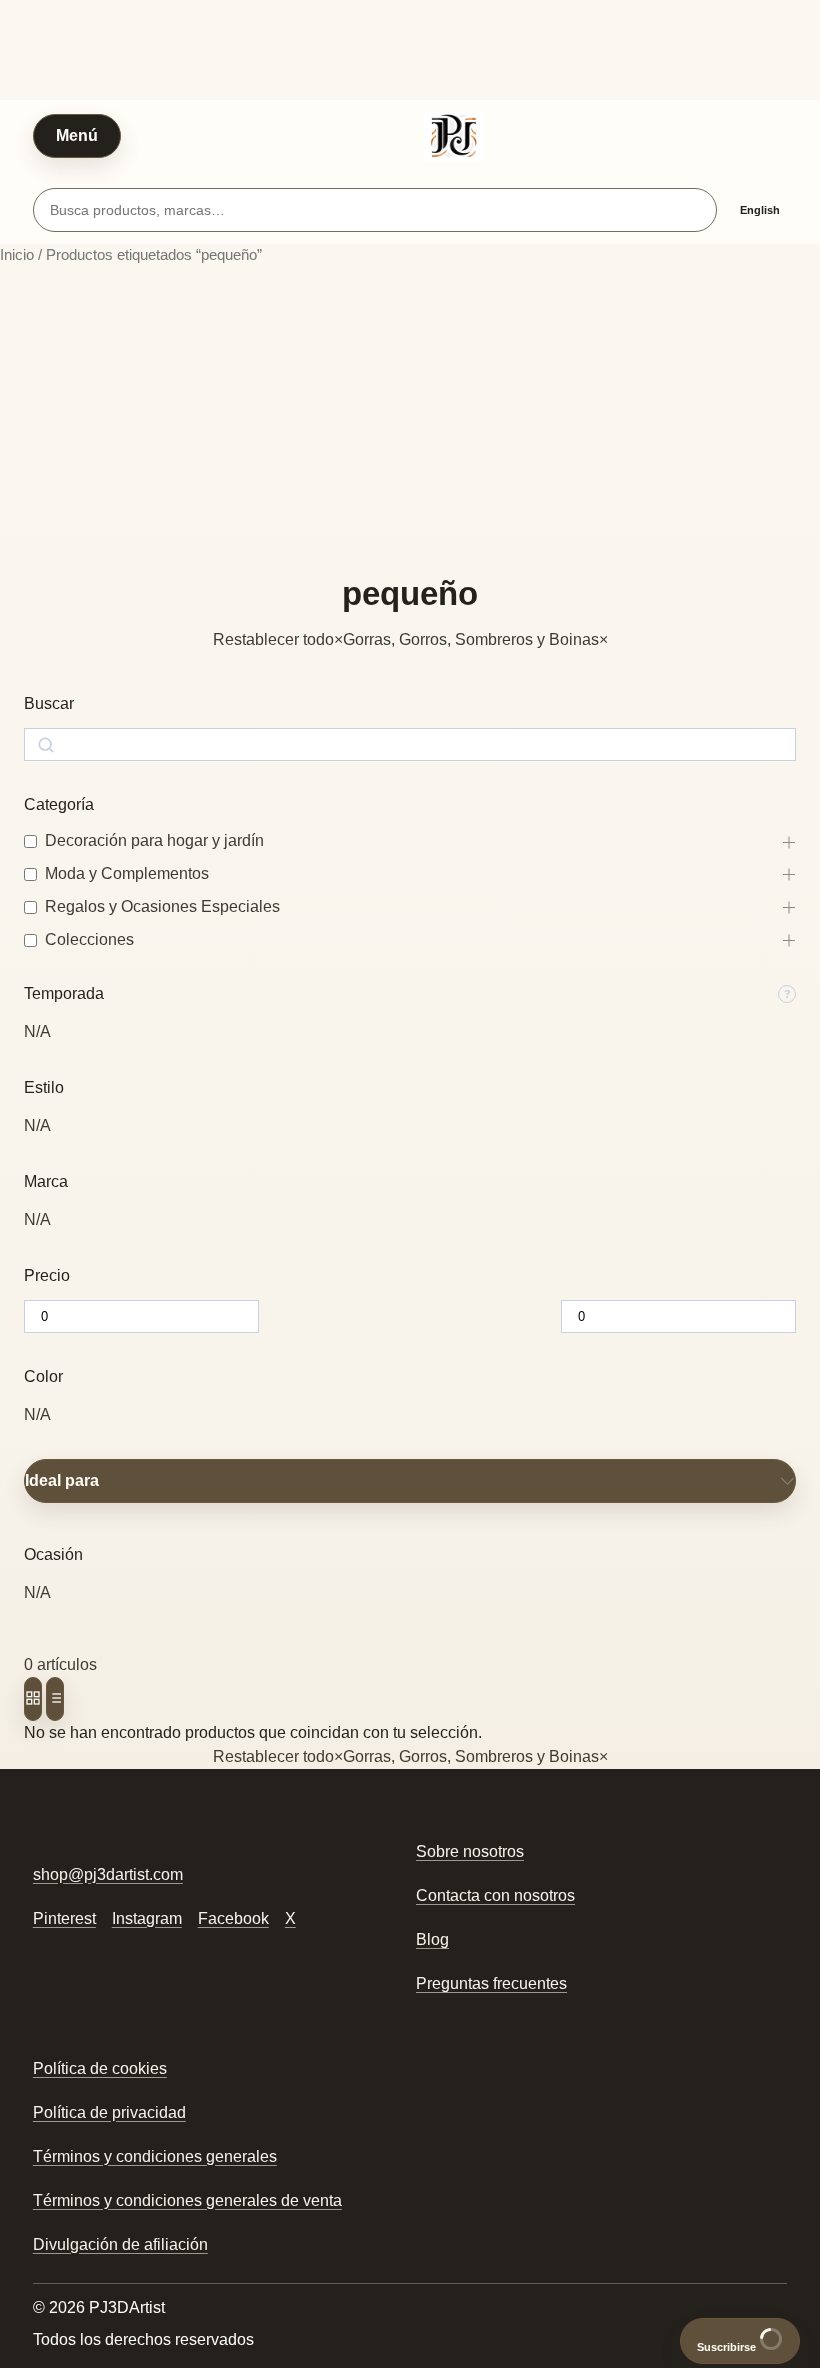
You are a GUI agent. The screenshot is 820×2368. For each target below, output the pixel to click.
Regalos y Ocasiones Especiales (162, 906)
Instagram (147, 1918)
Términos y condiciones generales (155, 2156)
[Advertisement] (410, 421)
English (760, 210)
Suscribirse (728, 2347)
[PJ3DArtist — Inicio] (454, 136)
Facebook (233, 1918)
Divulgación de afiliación (120, 2244)
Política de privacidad (109, 2112)
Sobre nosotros (470, 1851)
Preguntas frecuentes (491, 1983)
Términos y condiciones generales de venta (187, 2200)
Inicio (17, 255)
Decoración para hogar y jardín (154, 840)
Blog (432, 1939)
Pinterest (64, 1918)
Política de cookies (100, 2068)
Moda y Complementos (127, 873)
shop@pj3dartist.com (108, 1874)
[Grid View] (33, 1699)
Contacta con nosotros (495, 1895)
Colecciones (89, 939)
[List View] (55, 1699)
